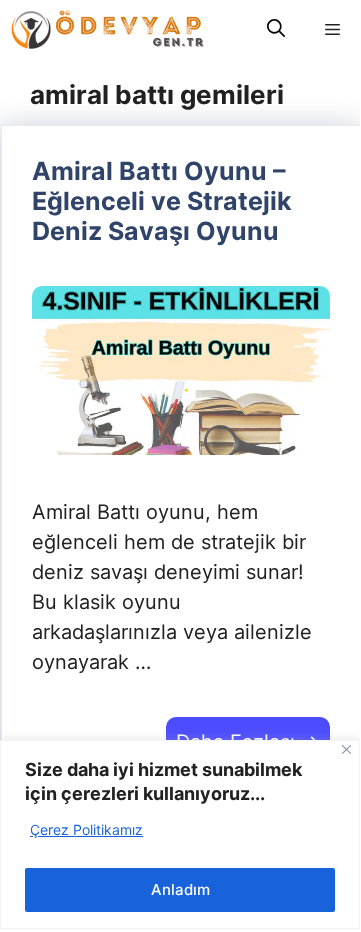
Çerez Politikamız (86, 829)
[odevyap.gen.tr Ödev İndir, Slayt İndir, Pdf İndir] (107, 29)
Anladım (180, 889)
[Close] (346, 749)
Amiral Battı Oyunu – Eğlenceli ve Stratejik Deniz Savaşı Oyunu (162, 201)
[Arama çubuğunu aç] (276, 29)
